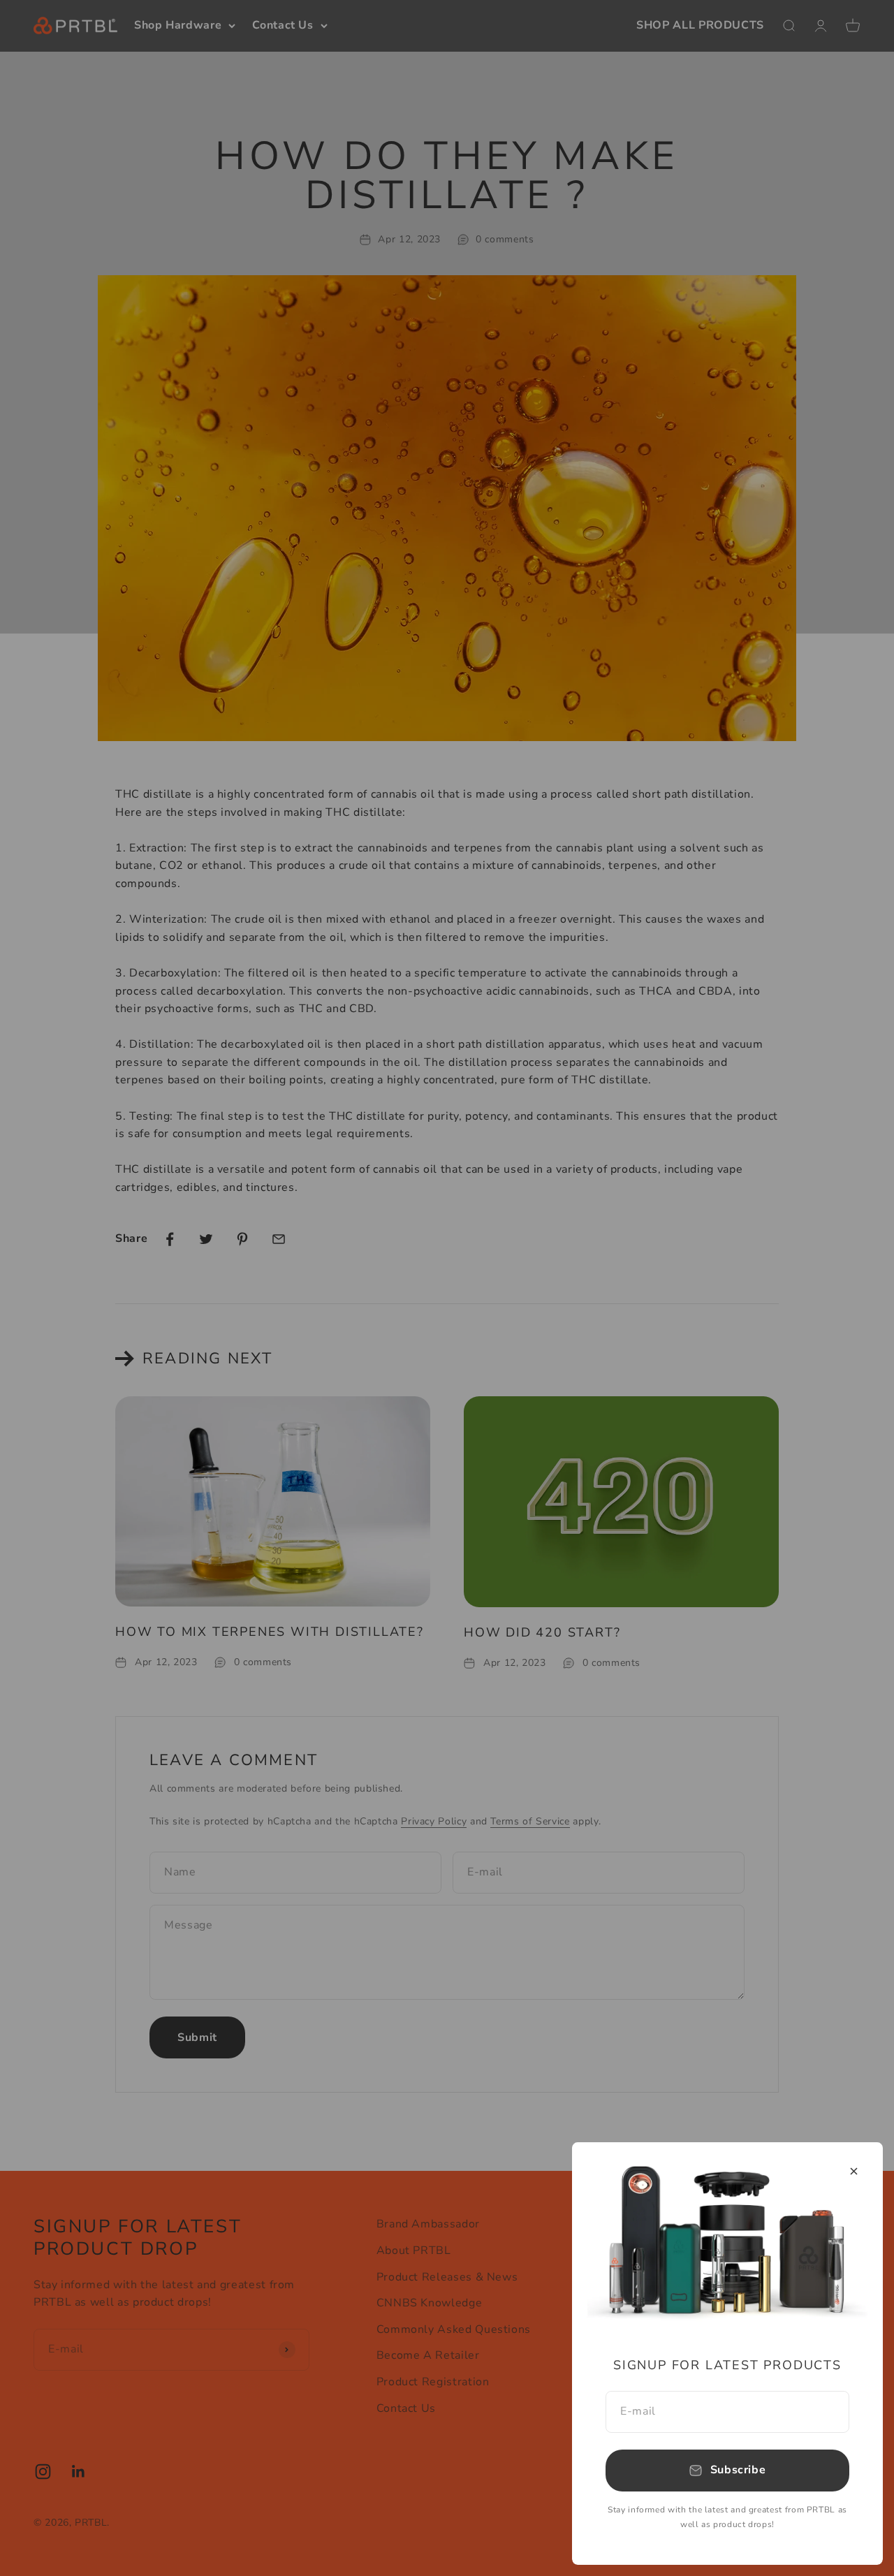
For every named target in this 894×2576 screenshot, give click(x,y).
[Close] (854, 2171)
